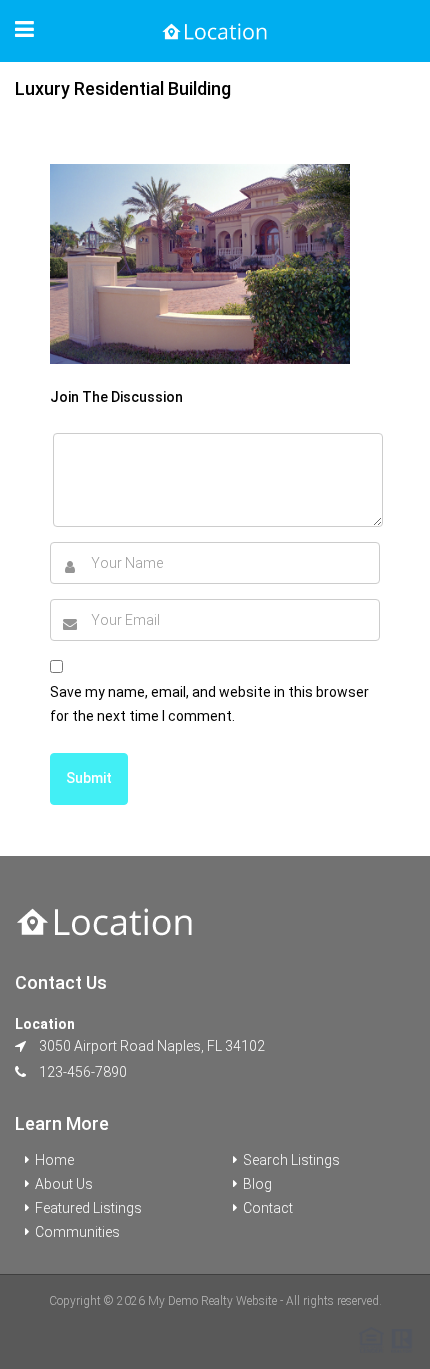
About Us (64, 1184)
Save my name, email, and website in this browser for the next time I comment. (209, 704)
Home (54, 1160)
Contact (268, 1208)
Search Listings (291, 1160)
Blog (257, 1184)
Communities (77, 1232)
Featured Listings (88, 1208)
